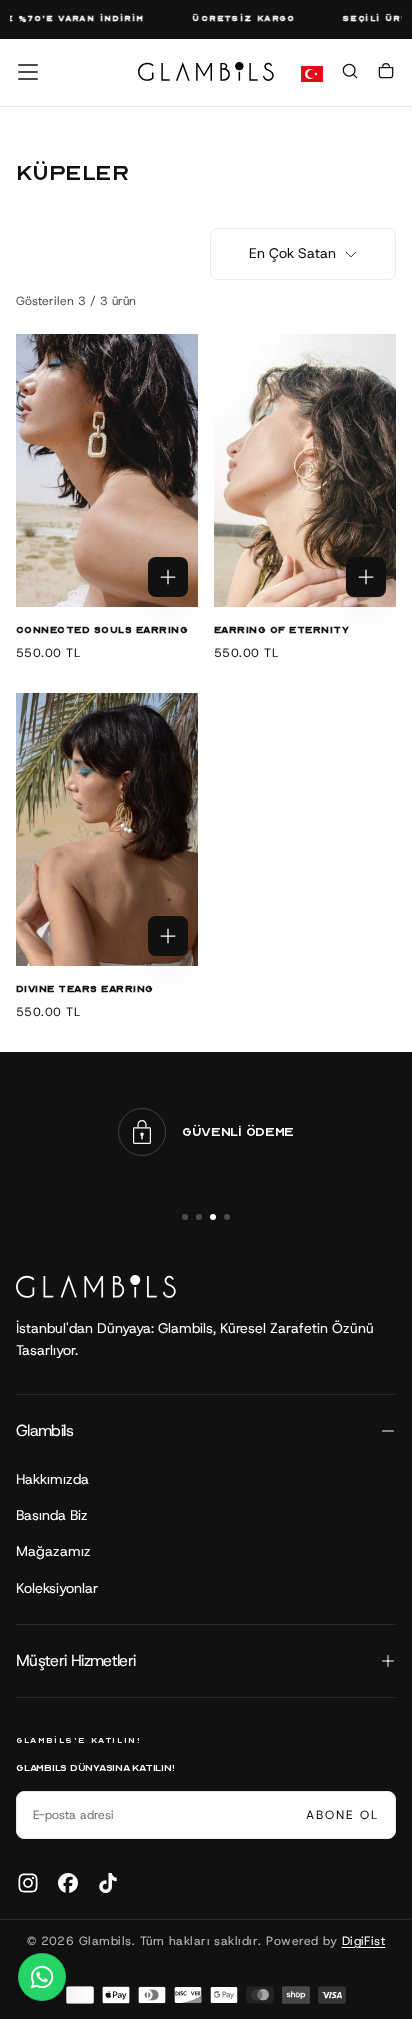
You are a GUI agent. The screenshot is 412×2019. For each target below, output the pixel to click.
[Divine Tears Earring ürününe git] (107, 829)
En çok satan (292, 253)
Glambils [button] (44, 1430)
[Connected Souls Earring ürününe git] (107, 470)
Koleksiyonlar (57, 1588)
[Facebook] (68, 1883)
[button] (28, 72)
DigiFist (364, 1941)
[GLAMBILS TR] (96, 1286)
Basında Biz (52, 1515)
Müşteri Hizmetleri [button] (75, 1660)
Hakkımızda (52, 1479)
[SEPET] (386, 74)
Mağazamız (53, 1551)
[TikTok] (108, 1883)
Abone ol (342, 1815)
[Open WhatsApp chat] (42, 1977)
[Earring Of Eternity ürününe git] (305, 470)
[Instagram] (28, 1883)
